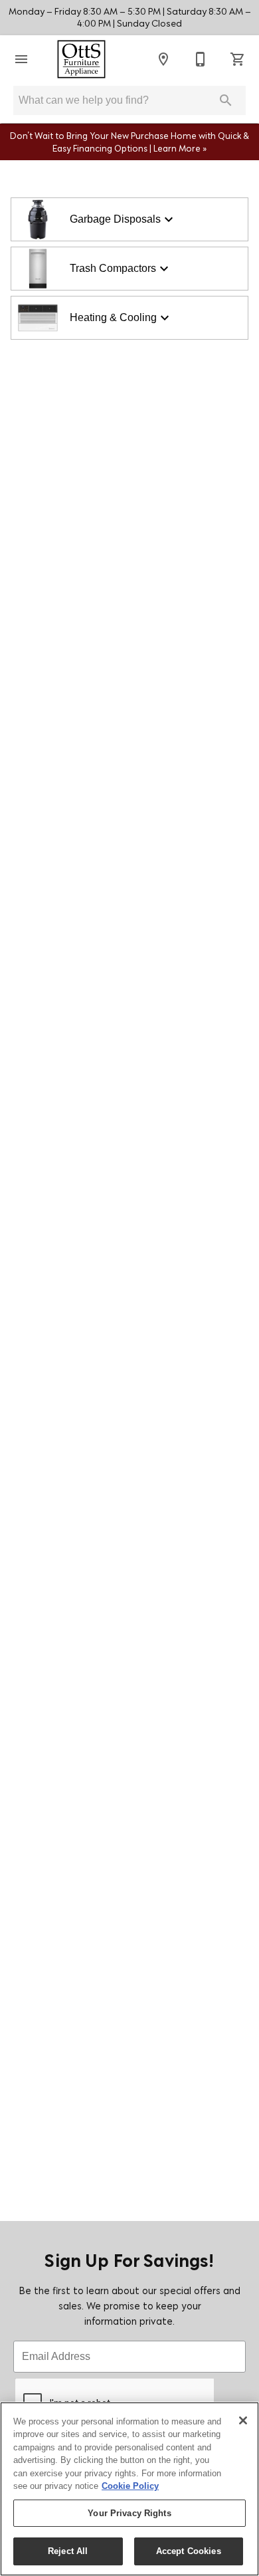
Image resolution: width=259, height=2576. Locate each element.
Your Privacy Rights (129, 2513)
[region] (129, 2489)
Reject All (68, 2551)
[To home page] (81, 59)
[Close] (243, 2420)
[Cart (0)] (238, 59)
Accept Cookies (189, 2551)
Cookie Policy (130, 2486)
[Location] (163, 59)
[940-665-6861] (201, 59)
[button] (21, 59)
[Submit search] (226, 100)
